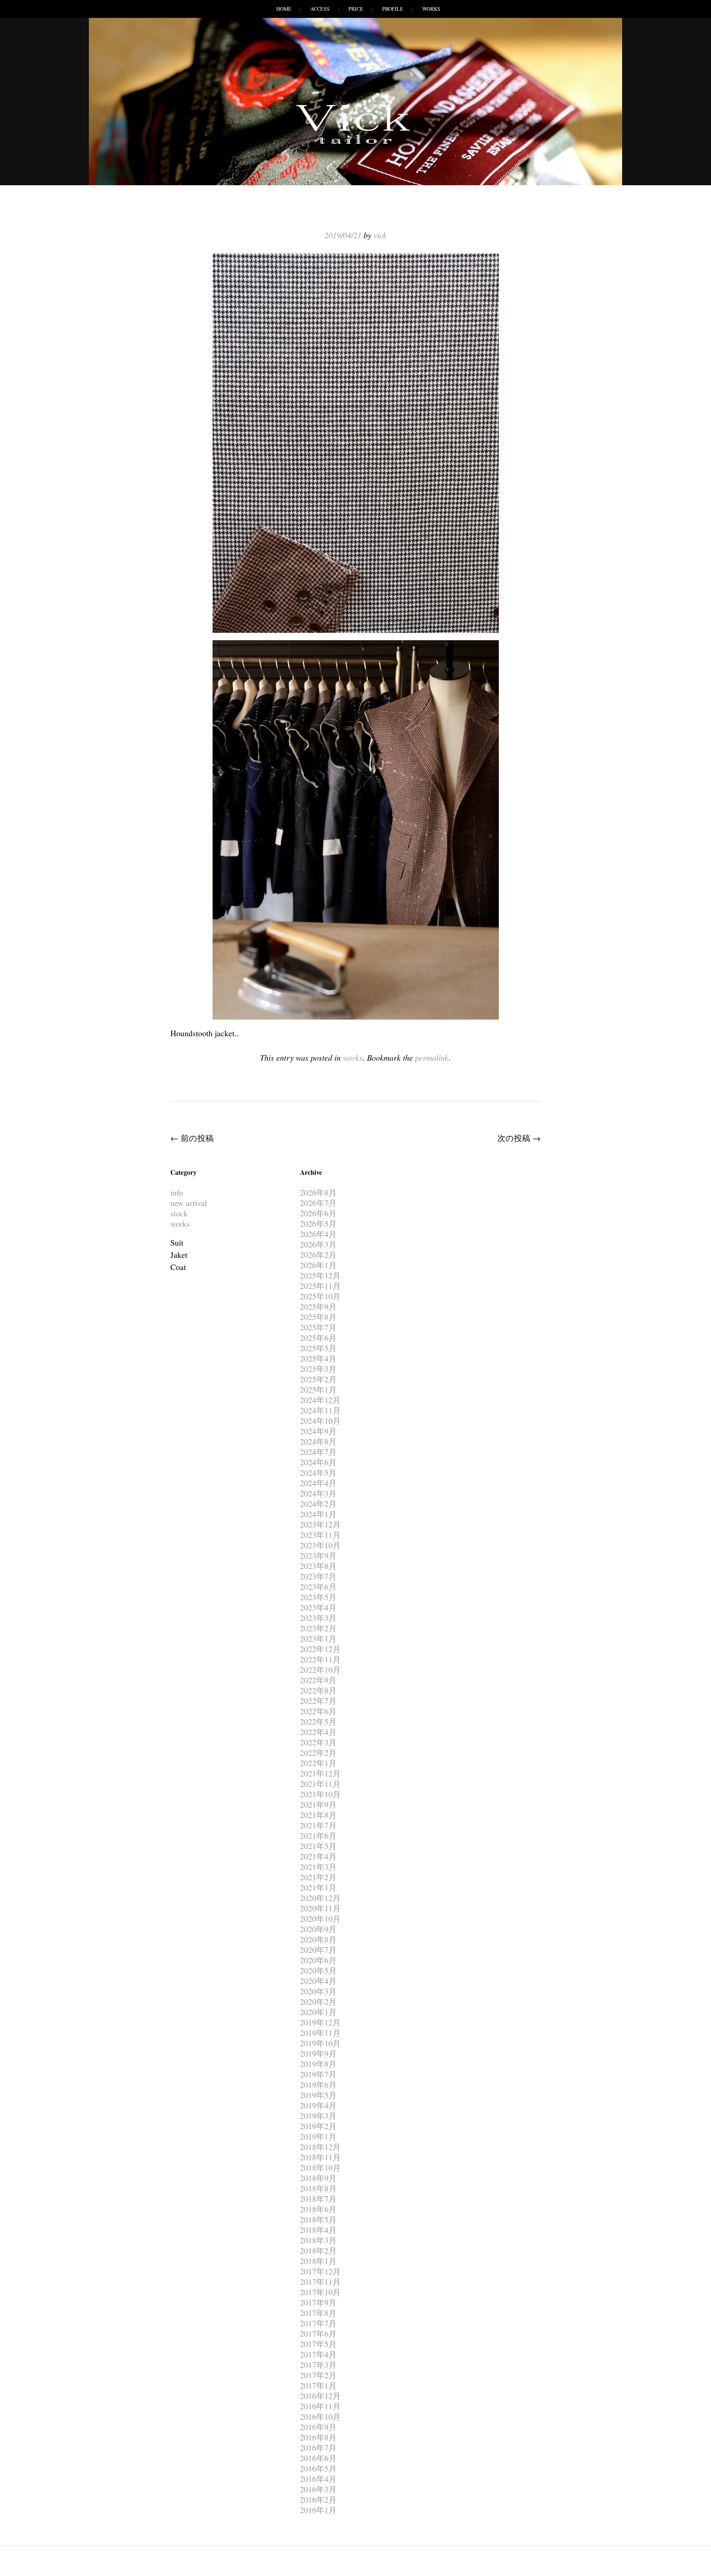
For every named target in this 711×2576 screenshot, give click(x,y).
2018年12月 (320, 2147)
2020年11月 (320, 1908)
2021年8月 (318, 1815)
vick (380, 235)
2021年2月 (318, 1877)
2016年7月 (318, 2448)
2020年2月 (318, 2002)
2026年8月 (318, 1192)
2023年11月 (320, 1535)
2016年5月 (318, 2468)
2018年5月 (318, 2219)
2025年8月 (318, 1317)
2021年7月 (318, 1825)
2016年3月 (318, 2489)
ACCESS (320, 9)
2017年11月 (320, 2282)
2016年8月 (318, 2437)
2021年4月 (318, 1856)
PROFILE (393, 9)
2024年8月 (318, 1441)
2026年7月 (318, 1203)
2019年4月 (318, 2105)
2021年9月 (318, 1804)
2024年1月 (318, 1514)
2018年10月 (320, 2168)
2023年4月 (318, 1607)
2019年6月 (318, 2085)
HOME (284, 9)
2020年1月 (318, 2012)
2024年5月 (318, 1473)
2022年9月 (318, 1680)
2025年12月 (320, 1275)
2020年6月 (318, 1960)
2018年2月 (318, 2251)
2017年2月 (318, 2375)
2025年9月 (318, 1307)
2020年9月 (318, 1929)
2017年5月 (318, 2344)
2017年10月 (320, 2292)
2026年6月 (318, 1213)
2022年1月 (318, 1763)
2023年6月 (318, 1587)
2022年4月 (318, 1732)
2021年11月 (320, 1784)
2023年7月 (318, 1576)
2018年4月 (318, 2230)
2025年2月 (318, 1379)
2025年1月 (318, 1390)
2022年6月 (318, 1711)
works (353, 1057)
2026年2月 (318, 1255)
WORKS (431, 9)
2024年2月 (318, 1504)
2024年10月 (320, 1421)
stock (179, 1213)
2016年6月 (318, 2458)
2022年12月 (320, 1649)
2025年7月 (318, 1327)
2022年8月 (318, 1690)
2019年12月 (320, 2022)
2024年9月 (318, 1431)
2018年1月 (318, 2261)
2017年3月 (318, 2365)
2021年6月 (318, 1836)
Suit (177, 1242)
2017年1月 (318, 2385)
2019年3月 (318, 2116)
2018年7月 (318, 2199)
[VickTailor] (355, 144)
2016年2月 (318, 2499)
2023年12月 (320, 1524)
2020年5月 (318, 1970)
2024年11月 (320, 1410)
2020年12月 (320, 1898)
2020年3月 (318, 1991)
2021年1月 (318, 1887)
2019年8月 (318, 2064)
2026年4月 (318, 1234)
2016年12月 (320, 2396)
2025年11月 (320, 1286)
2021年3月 (318, 1867)
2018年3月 (318, 2240)
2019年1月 (318, 2136)
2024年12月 (320, 1400)
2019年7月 (318, 2074)
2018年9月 (318, 2178)
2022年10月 (320, 1670)
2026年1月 (318, 1265)
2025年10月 (320, 1296)
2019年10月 (320, 2043)
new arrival (189, 1203)
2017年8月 (318, 2313)
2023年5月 (318, 1597)
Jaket (179, 1255)
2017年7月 (318, 2323)
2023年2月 (318, 1628)
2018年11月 (320, 2157)
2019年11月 (320, 2033)
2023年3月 (318, 1618)
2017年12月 (320, 2271)
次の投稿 (519, 1138)
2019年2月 (318, 2126)
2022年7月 (318, 1701)
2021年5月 (318, 1846)
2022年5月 (318, 1721)
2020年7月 (318, 1950)
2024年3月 (318, 1493)
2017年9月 (318, 2302)
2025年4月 (318, 1358)
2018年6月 (318, 2209)
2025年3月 (318, 1369)
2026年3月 (318, 1244)
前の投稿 (192, 1138)
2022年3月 (318, 1742)
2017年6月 (318, 2334)
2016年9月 (318, 2427)
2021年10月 (320, 1794)
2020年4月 (318, 1981)
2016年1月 (318, 2510)
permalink (432, 1057)
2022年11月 (320, 1659)
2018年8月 (318, 2188)
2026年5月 (318, 1224)
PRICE (356, 9)
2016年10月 (320, 2417)
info (177, 1192)
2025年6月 (318, 1338)
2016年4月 (318, 2479)
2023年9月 (318, 1555)
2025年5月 (318, 1348)
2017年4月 (318, 2354)
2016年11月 (320, 2406)
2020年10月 (320, 1919)
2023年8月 (318, 1566)
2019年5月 (318, 2095)
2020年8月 (318, 1939)
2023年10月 (320, 1545)
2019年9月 (318, 2053)
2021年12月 (320, 1773)
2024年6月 (318, 1462)
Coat (178, 1267)
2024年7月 (318, 1452)
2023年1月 (318, 1638)
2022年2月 (318, 1753)
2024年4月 (318, 1483)
